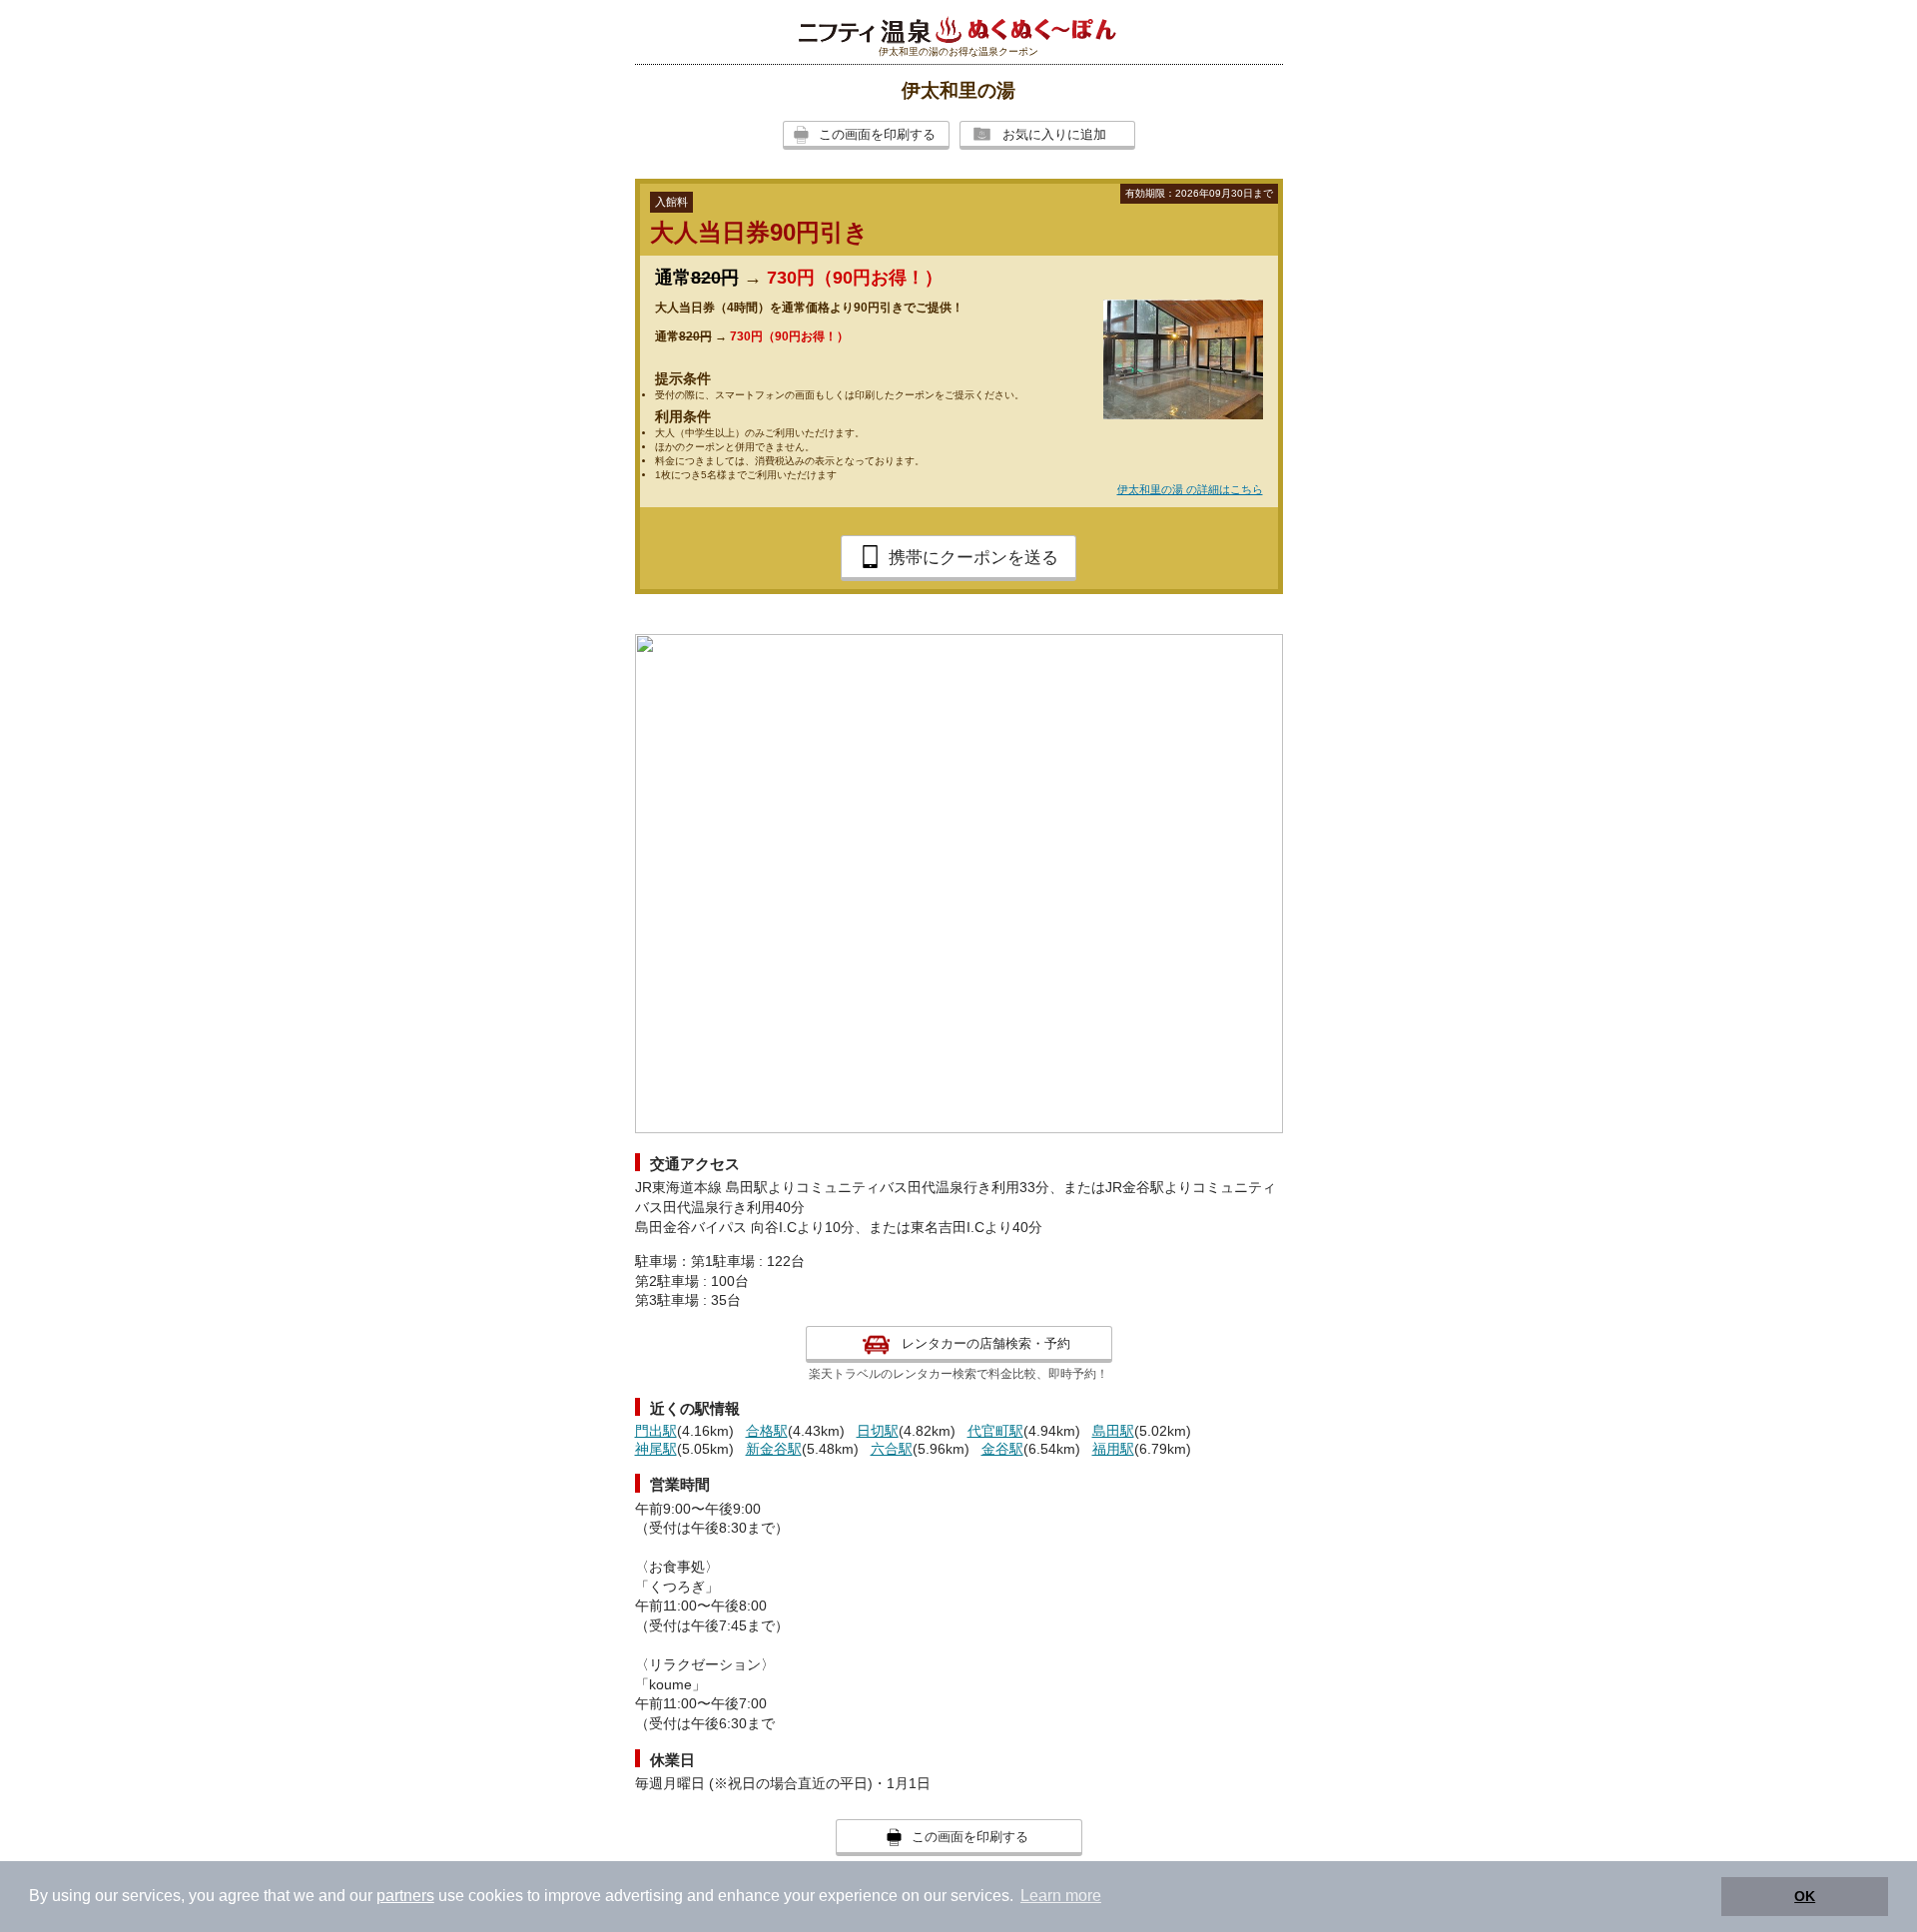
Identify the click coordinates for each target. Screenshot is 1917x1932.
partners (405, 1896)
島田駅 (1113, 1431)
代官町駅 (995, 1431)
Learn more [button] (1061, 1896)
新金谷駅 (774, 1449)
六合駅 (892, 1449)
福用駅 (1113, 1449)
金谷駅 (1002, 1449)
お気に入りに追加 (1054, 134)
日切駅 (878, 1431)
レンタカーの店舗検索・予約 (986, 1343)
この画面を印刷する (877, 134)
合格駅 (767, 1431)
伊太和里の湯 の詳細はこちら (1190, 489)
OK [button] (1805, 1896)
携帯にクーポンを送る (973, 558)
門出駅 (656, 1431)
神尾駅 (656, 1449)
